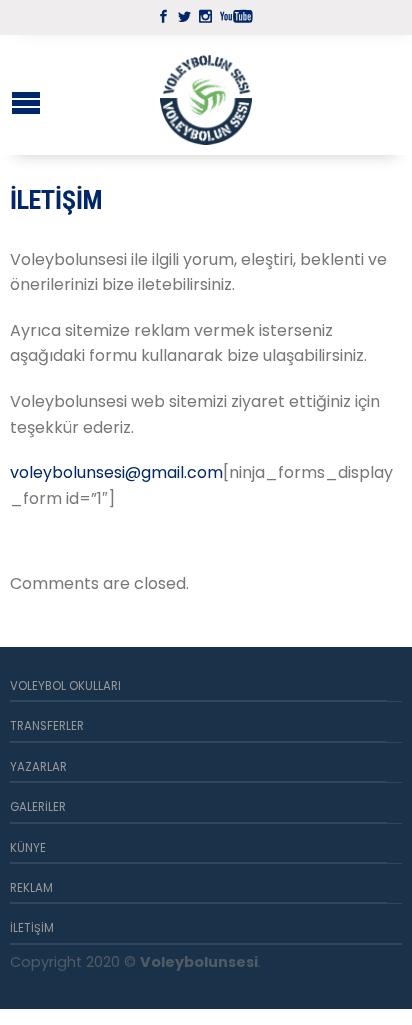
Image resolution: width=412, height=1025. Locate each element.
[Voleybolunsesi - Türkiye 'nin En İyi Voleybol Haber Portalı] (206, 95)
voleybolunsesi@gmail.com (116, 472)
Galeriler (38, 807)
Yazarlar (38, 767)
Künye (28, 848)
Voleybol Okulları (65, 686)
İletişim (32, 928)
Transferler (47, 726)
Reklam (31, 888)
